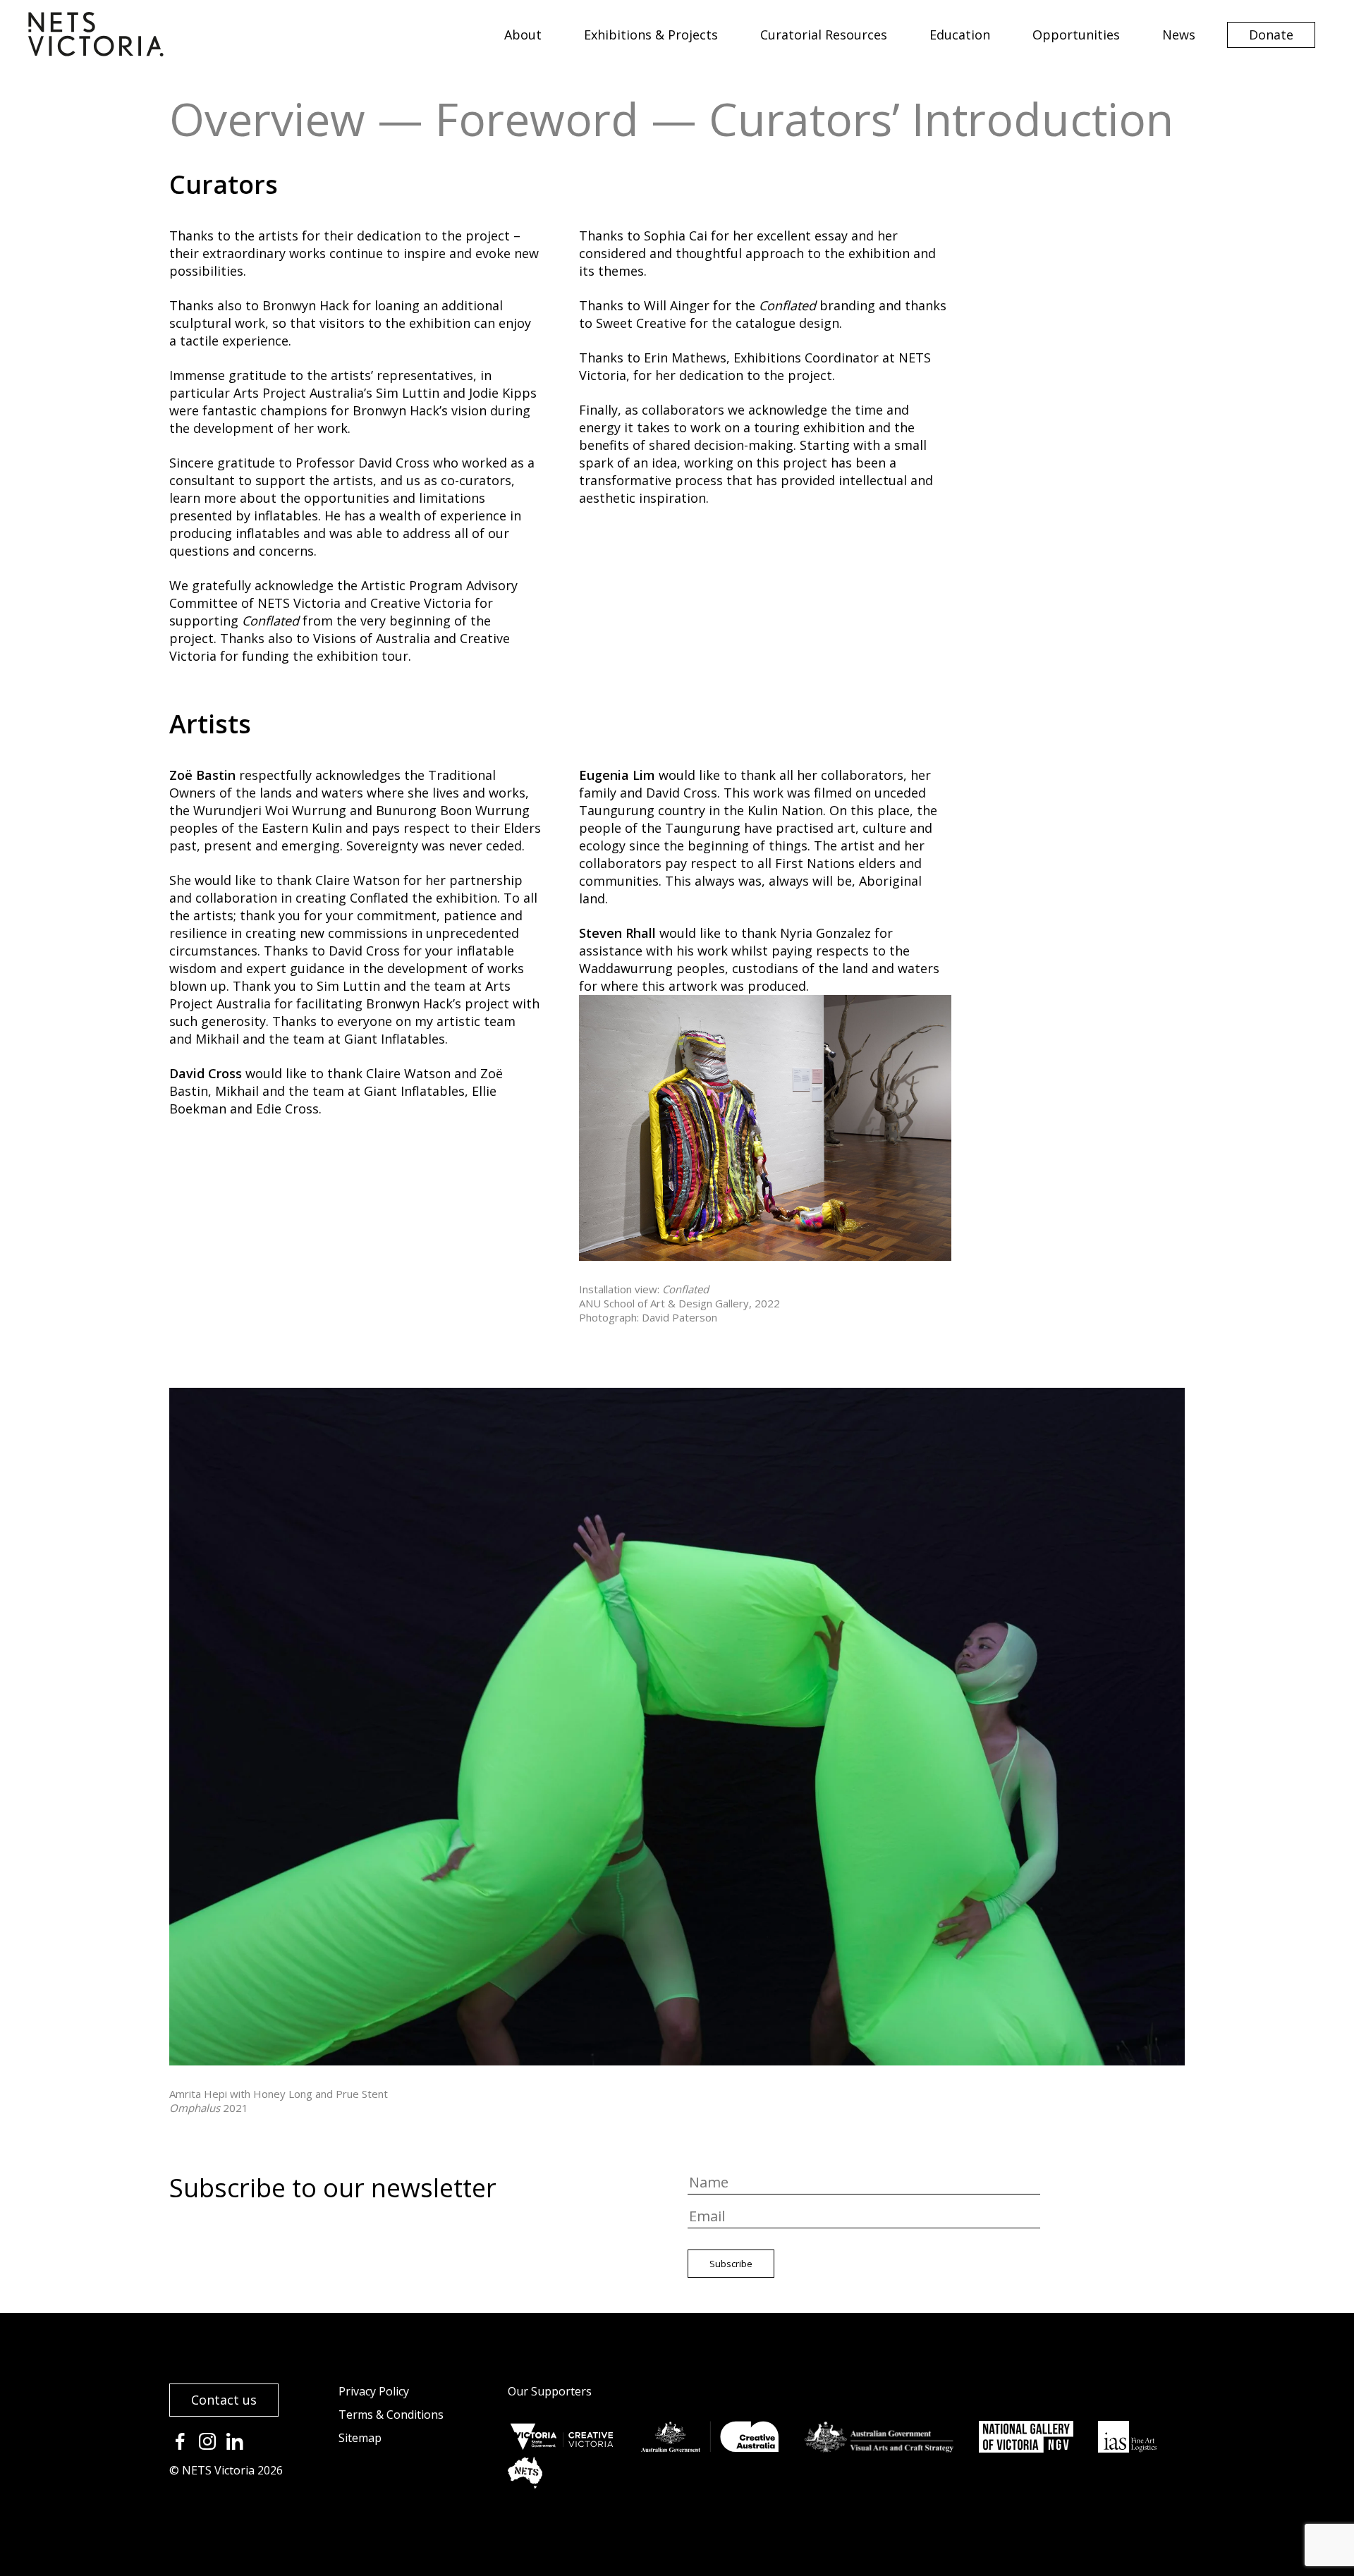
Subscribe (731, 2264)
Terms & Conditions (391, 2415)
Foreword (537, 119)
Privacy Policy (374, 2391)
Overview (267, 119)
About (523, 35)
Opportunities (1076, 35)
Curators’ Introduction (941, 119)
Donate (1271, 35)
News (1179, 35)
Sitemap (360, 2438)
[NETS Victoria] (96, 51)
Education (960, 35)
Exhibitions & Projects (651, 35)
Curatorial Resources (824, 35)
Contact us (224, 2400)
